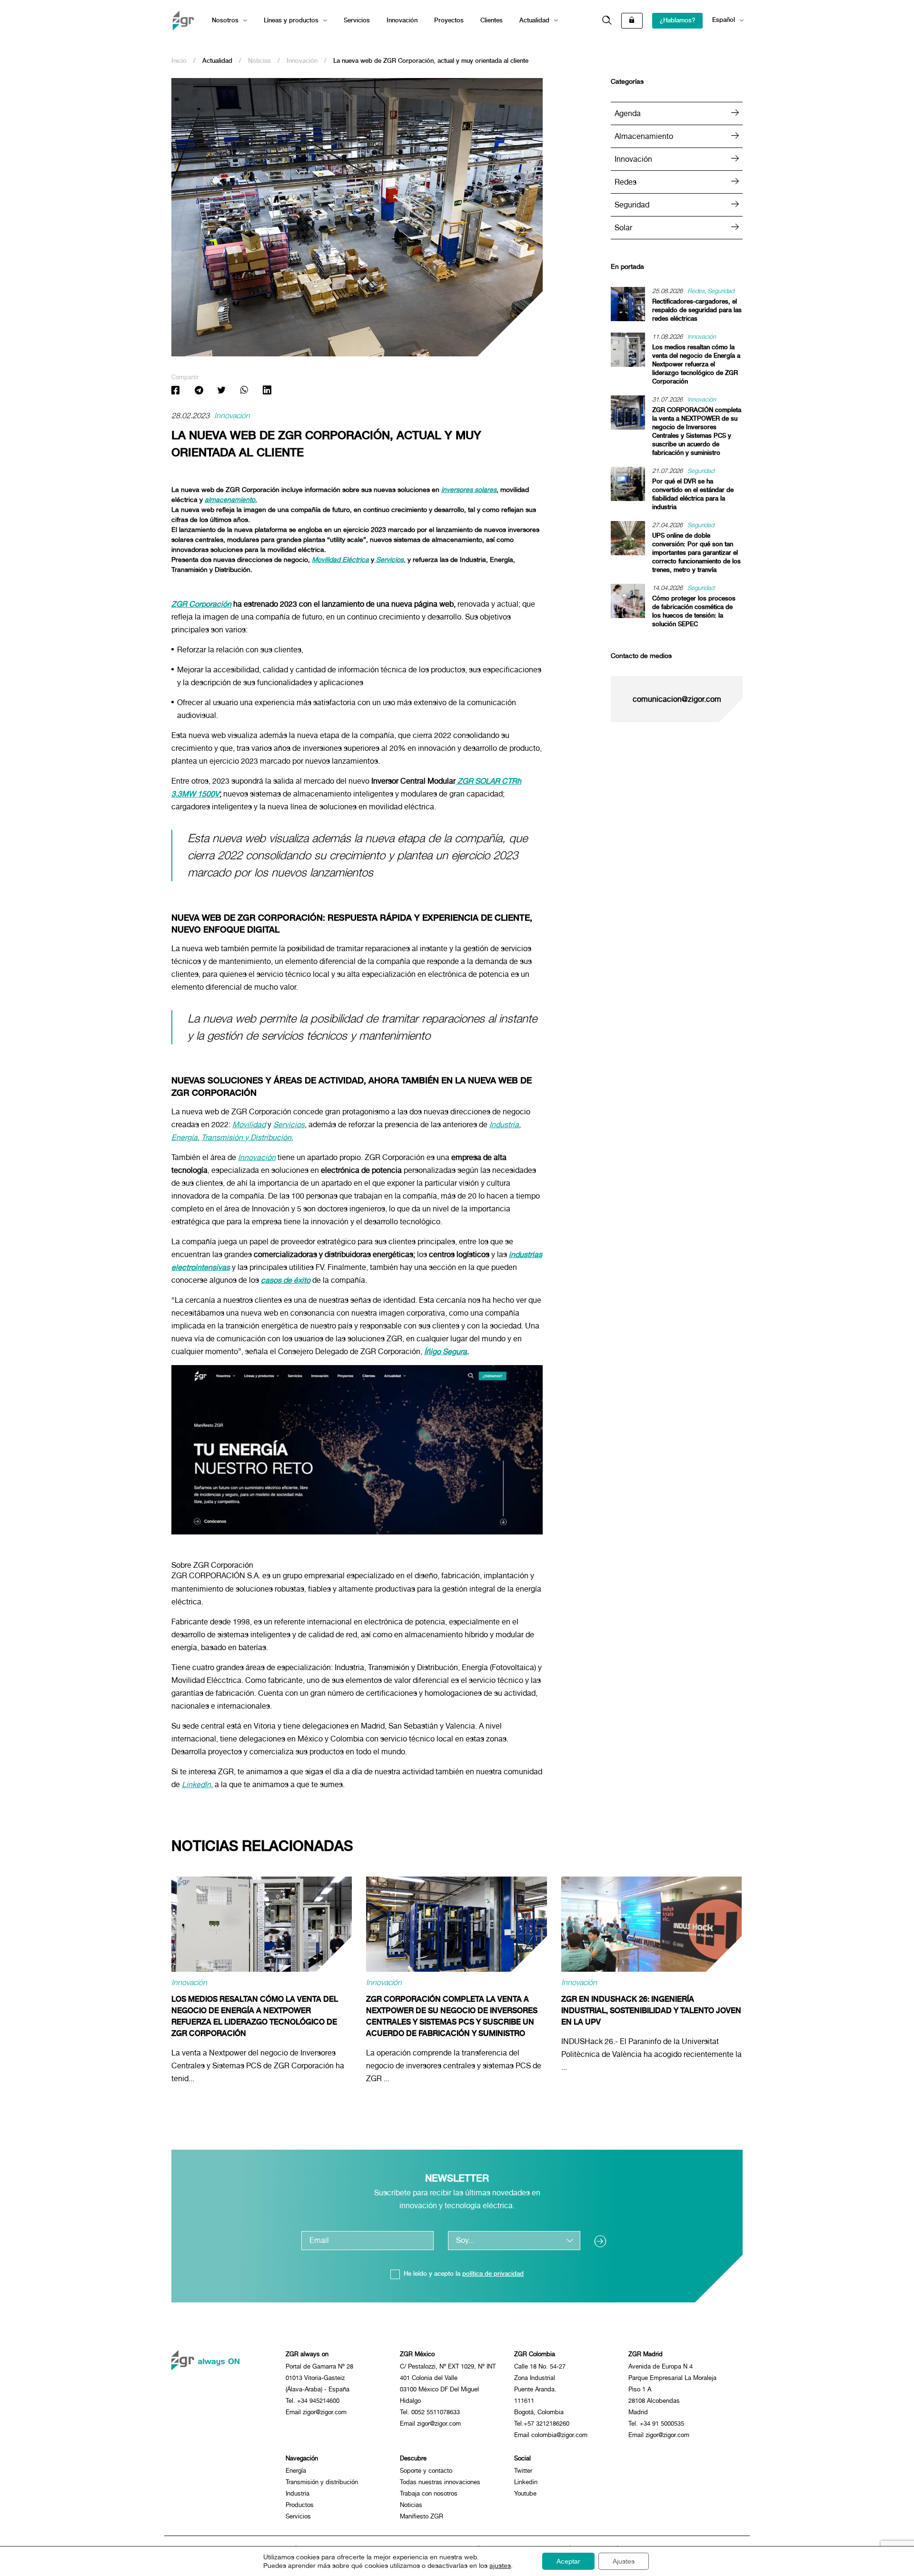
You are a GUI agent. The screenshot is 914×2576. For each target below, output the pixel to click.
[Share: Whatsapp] (244, 391)
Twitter (523, 2471)
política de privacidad (493, 2274)
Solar (623, 228)
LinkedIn (196, 1785)
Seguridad (632, 205)
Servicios (357, 20)
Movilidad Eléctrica (340, 560)
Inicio (179, 61)
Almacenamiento (644, 136)
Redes (626, 182)
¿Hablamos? (677, 20)
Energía (184, 1137)
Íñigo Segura (446, 1352)
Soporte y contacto (426, 2471)
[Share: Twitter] (221, 391)
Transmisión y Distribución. (247, 1137)
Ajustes (624, 2561)
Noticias (259, 61)
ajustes (500, 2566)
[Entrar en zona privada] (632, 21)
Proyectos (449, 20)
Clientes (492, 20)
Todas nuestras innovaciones (440, 2482)
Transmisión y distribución (322, 2482)
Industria (504, 1125)
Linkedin (526, 2482)
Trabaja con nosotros (429, 2493)
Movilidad (249, 1125)
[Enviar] (604, 2241)
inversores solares (469, 490)
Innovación (402, 20)
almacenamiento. (231, 500)
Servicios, (390, 560)
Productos (300, 2505)
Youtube (525, 2493)
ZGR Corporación (201, 604)
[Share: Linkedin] (267, 391)
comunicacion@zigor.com (677, 699)
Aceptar (568, 2561)
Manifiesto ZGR (422, 2516)
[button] (607, 21)
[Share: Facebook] (176, 391)
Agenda (628, 113)
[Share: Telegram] (199, 391)
